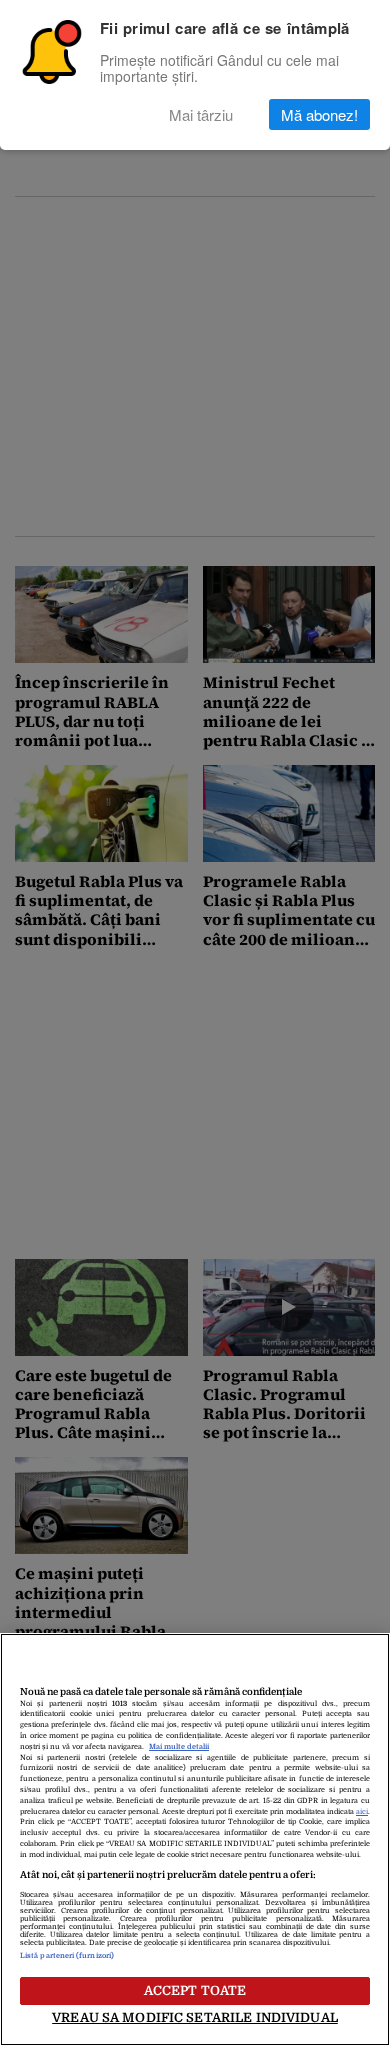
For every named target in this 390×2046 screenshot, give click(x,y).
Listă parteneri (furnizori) (67, 1956)
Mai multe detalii (179, 1747)
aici (362, 1812)
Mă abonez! (319, 114)
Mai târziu (201, 114)
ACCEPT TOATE (195, 1990)
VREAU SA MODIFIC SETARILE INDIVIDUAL (195, 2017)
